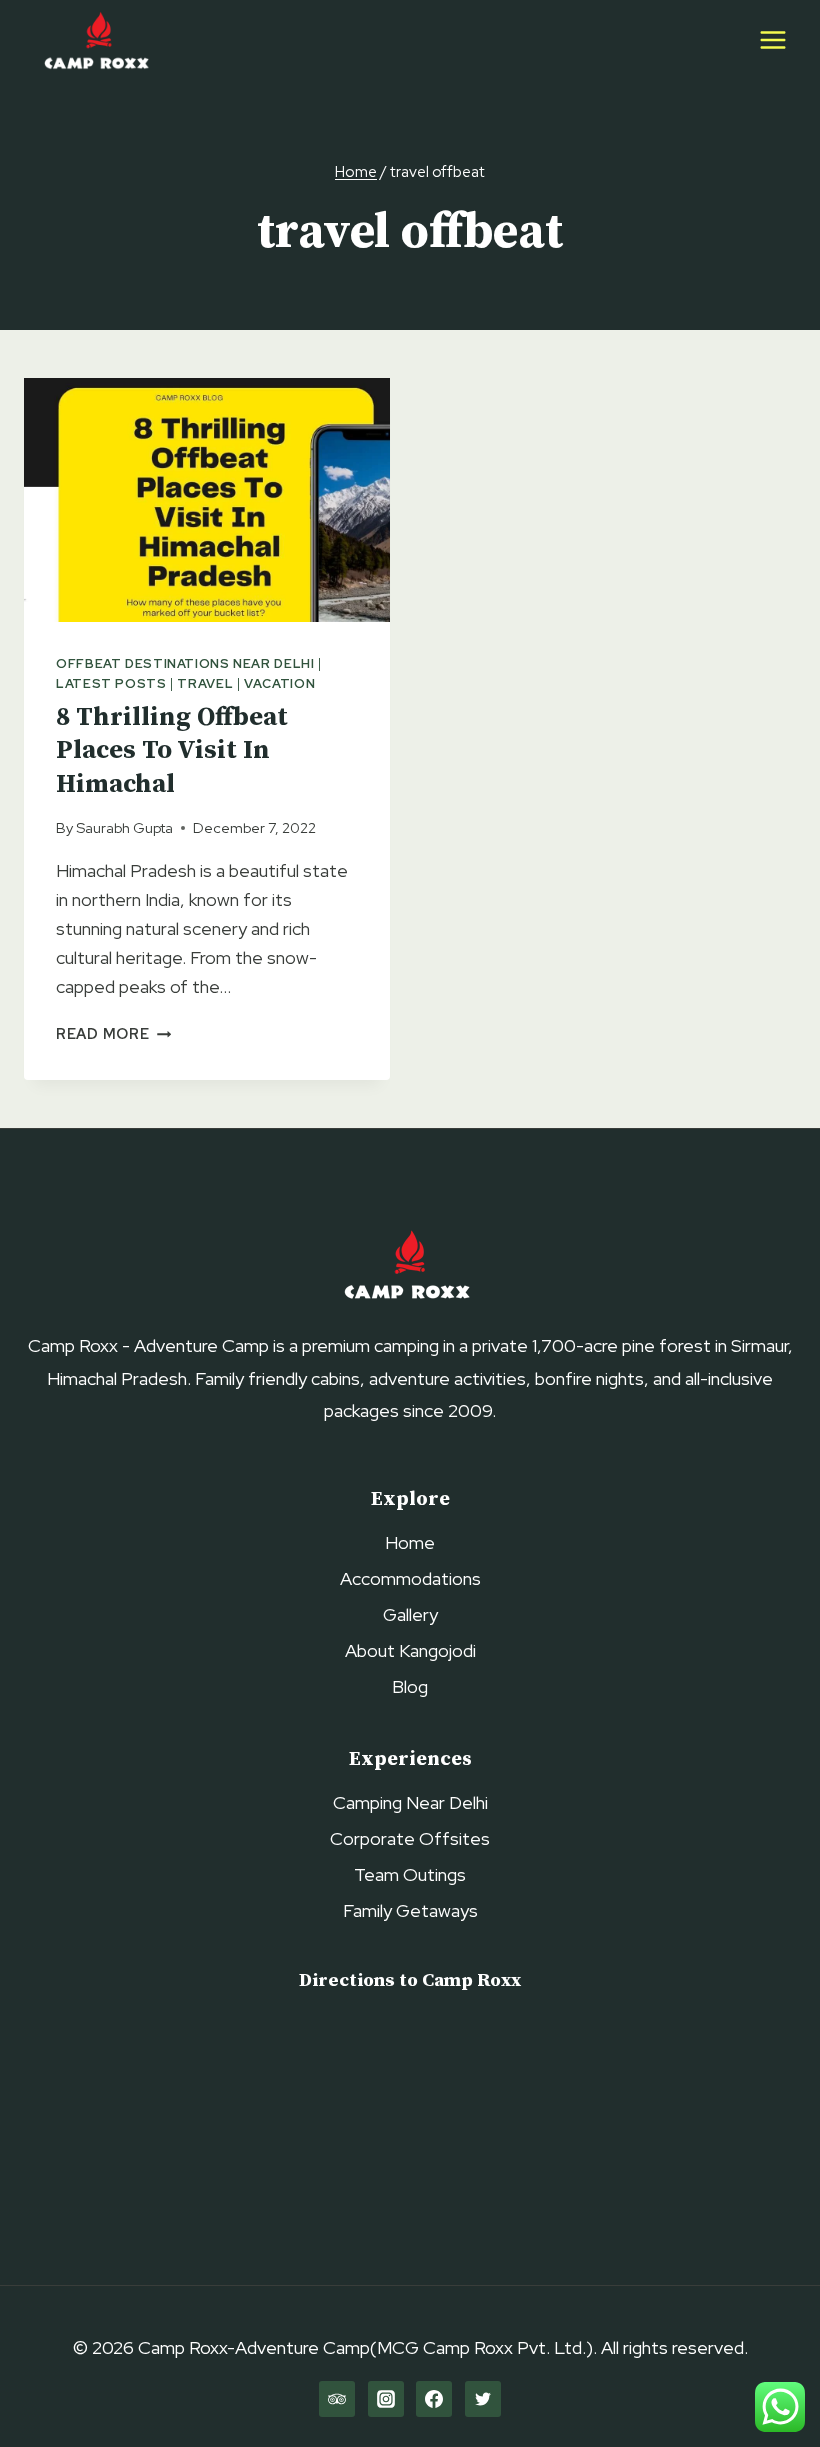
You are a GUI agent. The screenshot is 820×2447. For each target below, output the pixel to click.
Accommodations (410, 1578)
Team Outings (410, 1874)
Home (410, 1542)
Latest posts (111, 683)
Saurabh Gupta (124, 827)
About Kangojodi (410, 1650)
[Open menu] (772, 39)
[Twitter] (483, 2399)
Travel (205, 683)
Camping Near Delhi (410, 1802)
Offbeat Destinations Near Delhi (185, 663)
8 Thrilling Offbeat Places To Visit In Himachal (172, 751)
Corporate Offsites (410, 1838)
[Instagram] (386, 2399)
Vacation (279, 683)
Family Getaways (410, 1910)
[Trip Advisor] (337, 2399)
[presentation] (207, 500)
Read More (113, 1033)
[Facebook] (434, 2399)
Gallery (410, 1614)
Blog (410, 1686)
